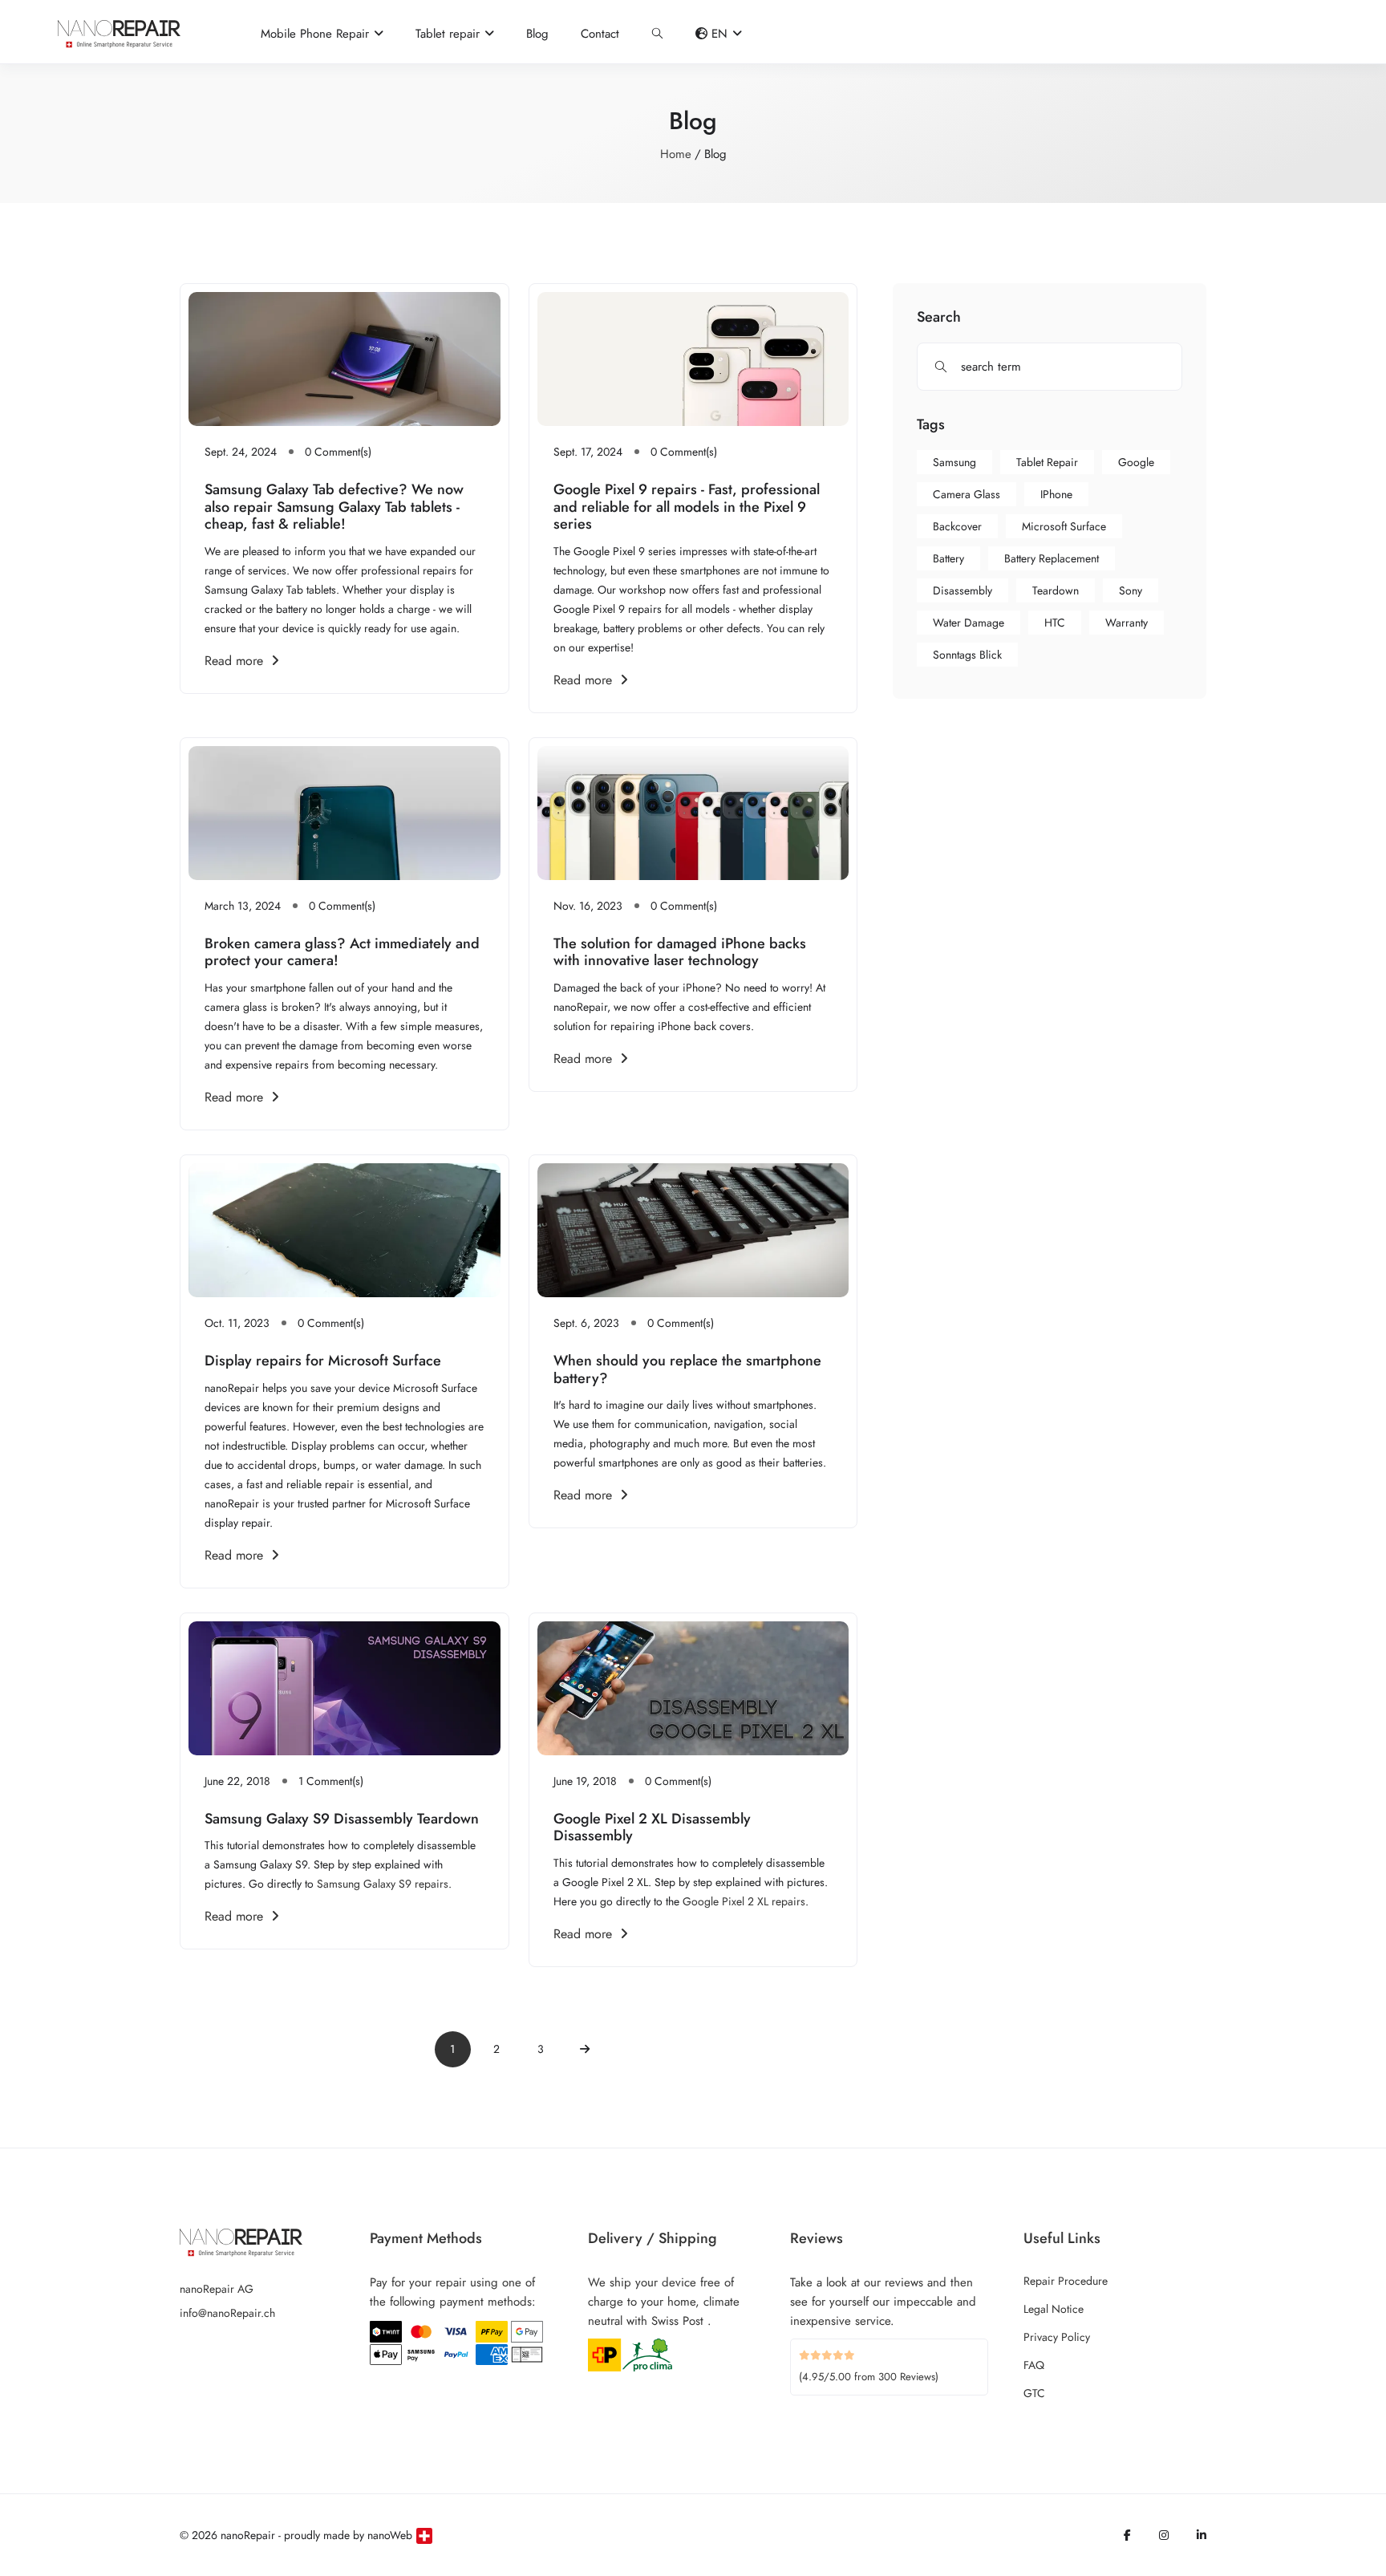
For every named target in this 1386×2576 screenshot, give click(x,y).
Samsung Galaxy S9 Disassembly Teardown (342, 1819)
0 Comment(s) (338, 452)
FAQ (1034, 2365)
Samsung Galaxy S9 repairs (383, 1884)
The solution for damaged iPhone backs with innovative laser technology (680, 952)
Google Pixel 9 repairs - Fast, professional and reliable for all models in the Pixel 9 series (687, 507)
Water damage (969, 623)
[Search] (657, 34)
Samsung (954, 462)
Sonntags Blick (967, 655)
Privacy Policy (1057, 2337)
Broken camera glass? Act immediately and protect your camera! (342, 952)
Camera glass (967, 494)
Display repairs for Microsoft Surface (323, 1361)
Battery (948, 558)
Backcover (957, 526)
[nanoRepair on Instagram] (1164, 2535)
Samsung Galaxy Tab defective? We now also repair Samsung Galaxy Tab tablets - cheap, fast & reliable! (334, 507)
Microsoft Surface (1064, 526)
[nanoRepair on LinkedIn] (1202, 2535)
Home (676, 154)
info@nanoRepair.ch (227, 2313)
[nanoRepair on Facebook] (1127, 2535)
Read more (234, 661)
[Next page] (585, 2049)
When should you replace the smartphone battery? (687, 1369)
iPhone (1056, 494)
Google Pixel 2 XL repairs (744, 1901)
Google (1136, 462)
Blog (537, 34)
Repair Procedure (1066, 2281)
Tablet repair (1047, 462)
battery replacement (1052, 558)
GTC (1034, 2393)
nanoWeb (390, 2535)
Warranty (1127, 623)
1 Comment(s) (331, 1781)
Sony (1131, 590)
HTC (1055, 623)
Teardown (1056, 590)
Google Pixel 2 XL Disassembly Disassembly (652, 1828)
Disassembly (962, 590)
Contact (600, 34)
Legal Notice (1054, 2309)
